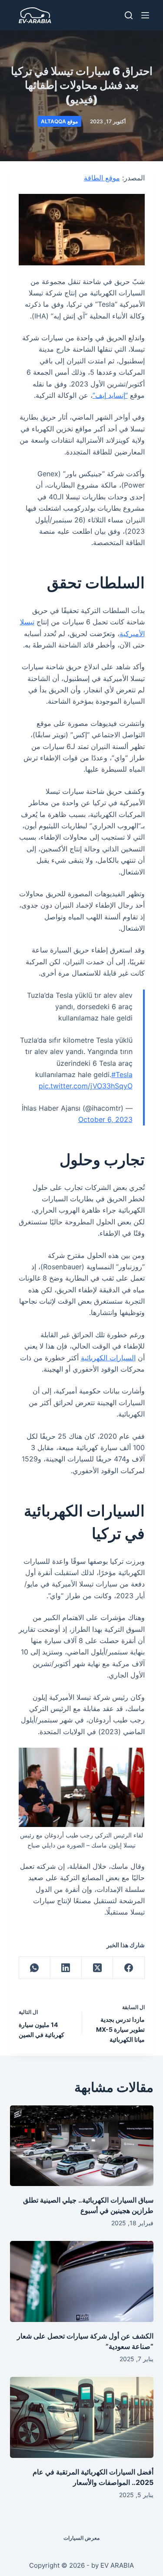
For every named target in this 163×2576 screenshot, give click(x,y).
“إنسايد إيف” (110, 395)
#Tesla (122, 1074)
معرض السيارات (81, 2538)
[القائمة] (145, 15)
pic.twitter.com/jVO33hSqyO (86, 1086)
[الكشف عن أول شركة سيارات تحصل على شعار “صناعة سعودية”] (82, 2281)
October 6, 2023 (105, 1119)
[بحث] (129, 15)
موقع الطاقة (102, 178)
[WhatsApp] (34, 1968)
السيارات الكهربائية (108, 1358)
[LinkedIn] (66, 1968)
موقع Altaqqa (59, 121)
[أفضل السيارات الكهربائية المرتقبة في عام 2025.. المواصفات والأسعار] (82, 2417)
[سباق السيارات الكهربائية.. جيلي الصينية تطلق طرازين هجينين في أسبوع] (82, 2146)
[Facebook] (128, 1968)
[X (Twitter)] (97, 1968)
